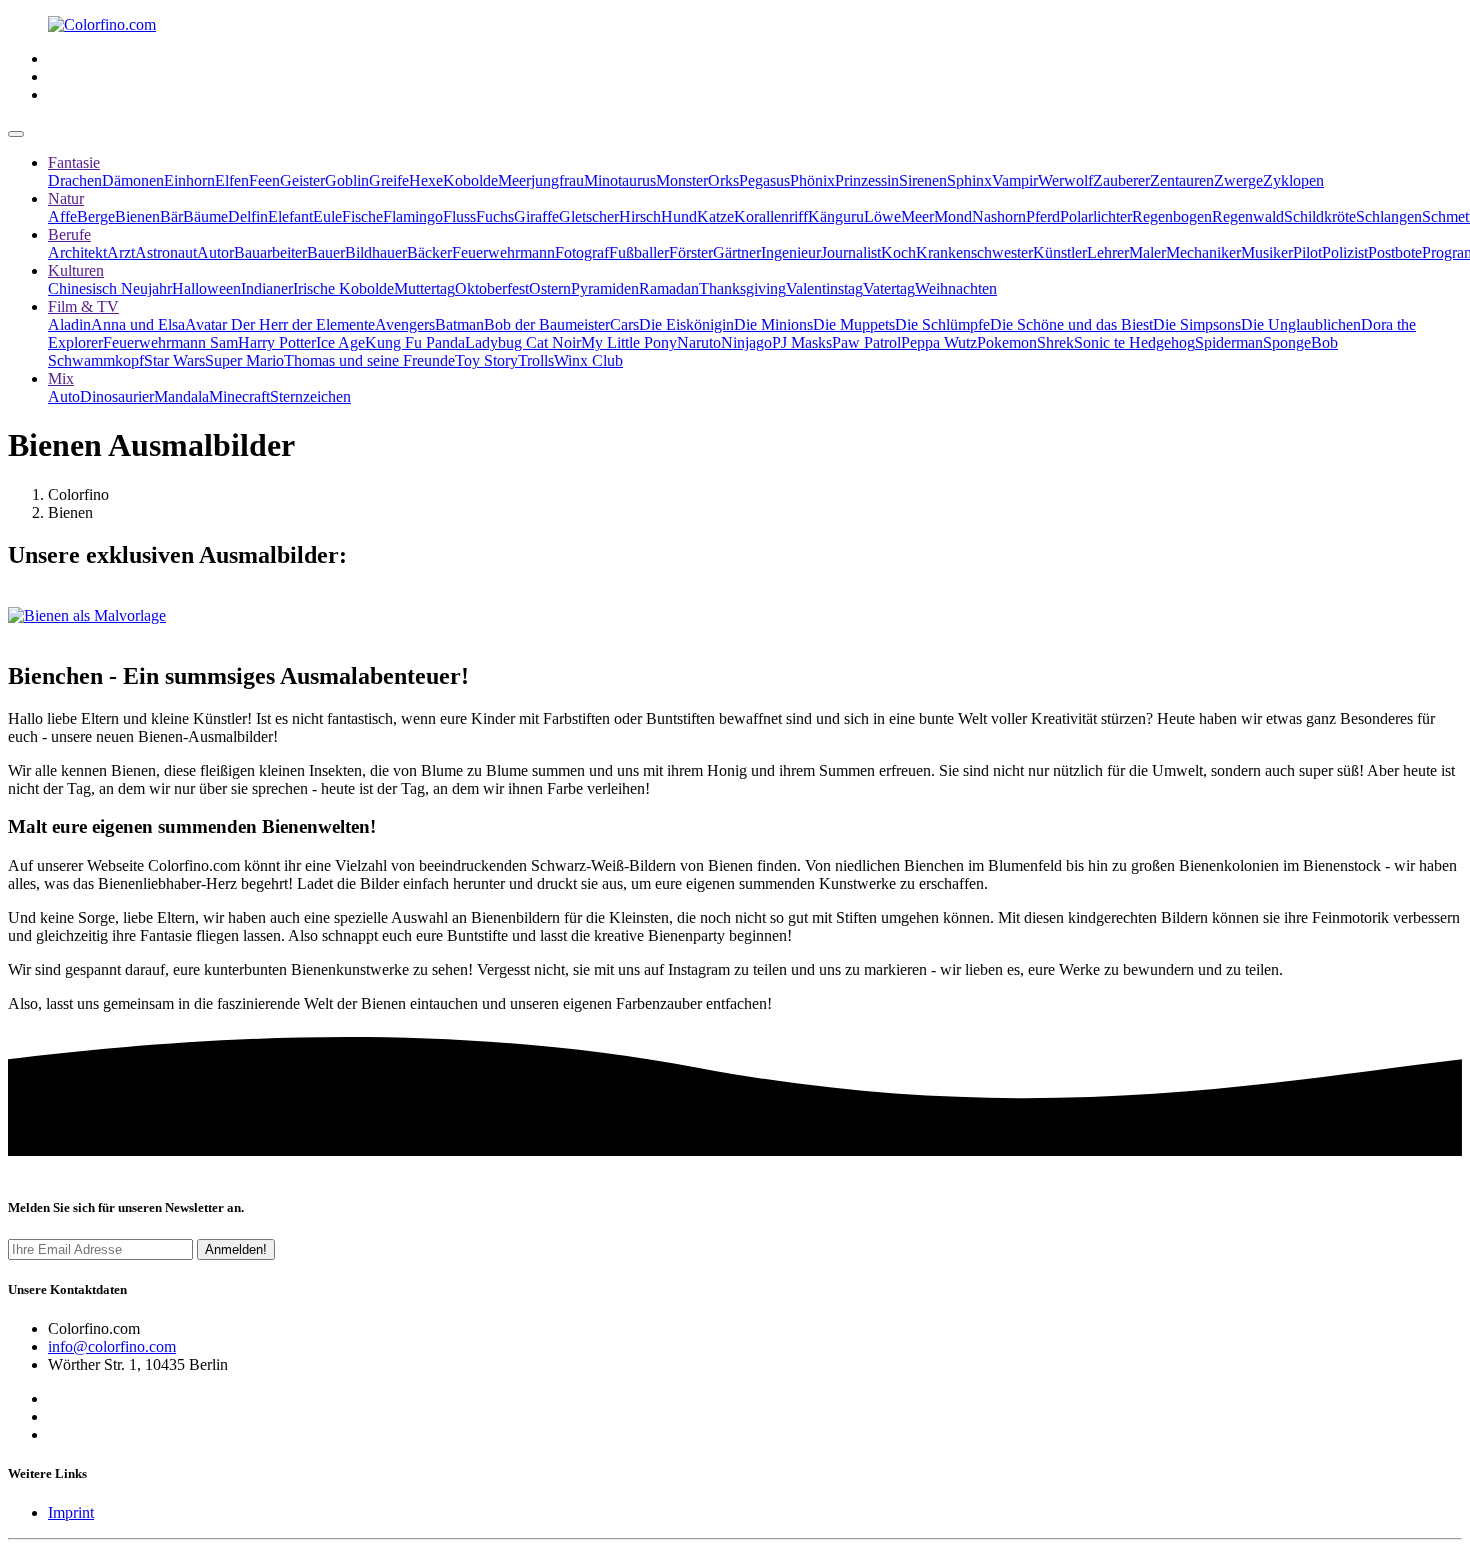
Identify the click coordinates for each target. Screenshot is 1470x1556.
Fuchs (495, 216)
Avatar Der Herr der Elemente (280, 324)
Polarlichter (1096, 216)
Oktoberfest (492, 288)
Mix (61, 378)
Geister (302, 180)
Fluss (459, 216)
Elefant (290, 216)
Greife (389, 180)
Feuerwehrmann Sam (170, 342)
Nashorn (999, 216)
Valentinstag (824, 288)
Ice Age (340, 342)
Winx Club (588, 360)
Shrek (1055, 342)
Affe (62, 216)
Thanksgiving (742, 288)
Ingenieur (791, 252)
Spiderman (1229, 342)
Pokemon (1007, 342)
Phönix (812, 180)
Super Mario (244, 360)
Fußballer (639, 252)
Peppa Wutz (939, 342)
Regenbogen (1172, 216)
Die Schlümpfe (942, 324)
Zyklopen (1293, 180)
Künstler (1060, 252)
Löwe (882, 216)
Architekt (77, 252)
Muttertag (424, 288)
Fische (362, 216)
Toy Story (486, 360)
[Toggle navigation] (16, 134)
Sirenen (923, 180)
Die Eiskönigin (686, 324)
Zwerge (1238, 180)
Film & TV (83, 306)
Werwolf (1065, 180)
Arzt (121, 252)
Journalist (851, 252)
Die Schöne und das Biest (1071, 324)
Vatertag (889, 288)
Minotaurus (620, 180)
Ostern (550, 288)
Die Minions (773, 324)
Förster (691, 252)
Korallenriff (771, 216)
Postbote (1395, 252)
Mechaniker (1203, 252)
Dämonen (133, 180)
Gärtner (737, 252)
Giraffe (536, 216)
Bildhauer (376, 252)
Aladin (69, 324)
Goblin (347, 180)
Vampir (1015, 180)
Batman (459, 324)
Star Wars (174, 360)
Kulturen (76, 270)
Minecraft (239, 396)
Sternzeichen (310, 396)
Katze (715, 216)
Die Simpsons (1197, 324)
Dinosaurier (117, 396)
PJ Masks (802, 342)
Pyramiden (605, 288)
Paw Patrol (866, 342)
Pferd (1043, 216)
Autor (215, 252)
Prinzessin (867, 180)
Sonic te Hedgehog (1134, 342)
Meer (917, 216)
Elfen (232, 180)
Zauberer (1121, 180)
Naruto (699, 342)
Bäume (205, 216)
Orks (723, 180)
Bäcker (429, 252)
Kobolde (470, 180)
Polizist (1345, 252)
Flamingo (413, 216)
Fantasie (74, 162)
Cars (624, 324)
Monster (682, 180)
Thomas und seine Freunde (369, 360)
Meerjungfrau (541, 180)
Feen (264, 180)
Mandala (181, 396)
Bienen (137, 216)
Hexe (426, 180)
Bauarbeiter (270, 252)
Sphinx (969, 180)
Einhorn (189, 180)
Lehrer (1108, 252)
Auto (64, 396)
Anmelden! (236, 1249)
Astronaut (166, 252)
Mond (953, 216)
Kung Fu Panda (415, 342)
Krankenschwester (974, 252)
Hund (679, 216)
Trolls (536, 360)
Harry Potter (277, 342)
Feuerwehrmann (503, 252)
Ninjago (746, 342)
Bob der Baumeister (547, 324)
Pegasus (764, 180)
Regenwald (1248, 216)
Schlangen (1389, 216)
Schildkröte (1320, 216)
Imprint (71, 1512)
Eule (327, 216)
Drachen (75, 180)
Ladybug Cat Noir (523, 342)
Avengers (405, 324)
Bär (171, 216)
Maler (1147, 252)
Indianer (267, 288)
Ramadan (669, 288)
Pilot (1307, 252)
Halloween (206, 288)
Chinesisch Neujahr (110, 288)
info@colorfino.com (112, 1346)
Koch (898, 252)
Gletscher (589, 216)
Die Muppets (854, 324)
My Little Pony (629, 342)
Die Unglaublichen (1301, 324)
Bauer (326, 252)
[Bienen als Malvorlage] (87, 615)
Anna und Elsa (138, 324)
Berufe (69, 234)
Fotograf (582, 252)
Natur (66, 198)
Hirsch (640, 216)
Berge (96, 216)
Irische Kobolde (343, 288)
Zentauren (1182, 180)
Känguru (836, 216)
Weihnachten (956, 288)
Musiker (1267, 252)
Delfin (248, 216)
